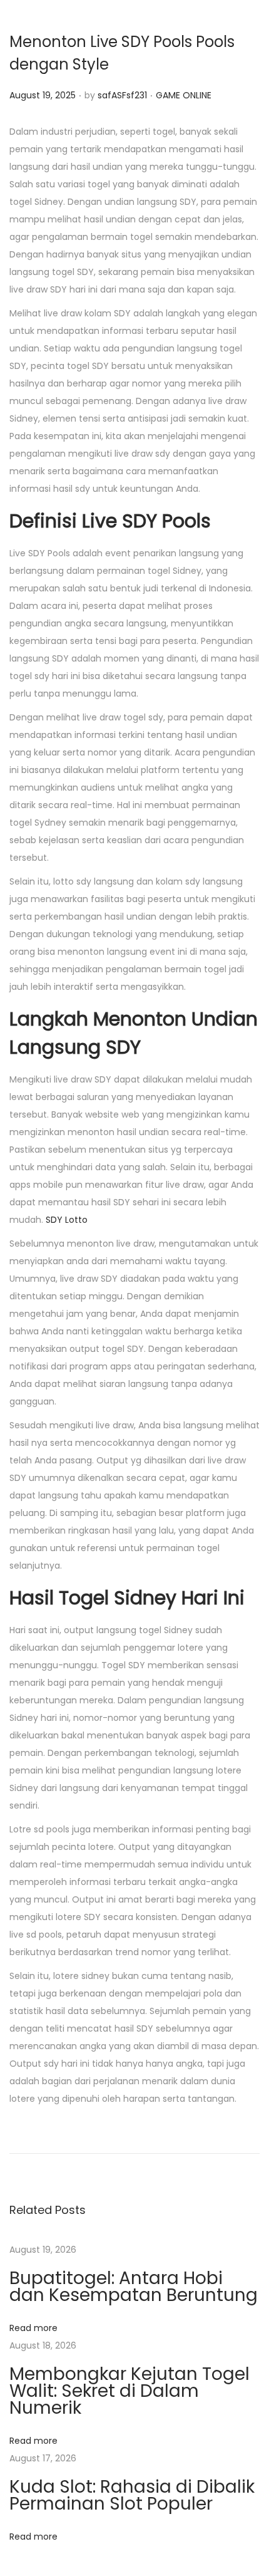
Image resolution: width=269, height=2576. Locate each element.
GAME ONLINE (184, 95)
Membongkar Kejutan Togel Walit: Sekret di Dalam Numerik (129, 2391)
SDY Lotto (67, 1220)
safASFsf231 (122, 95)
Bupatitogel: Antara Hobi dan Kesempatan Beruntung (134, 2287)
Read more (33, 2328)
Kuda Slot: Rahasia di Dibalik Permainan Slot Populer (132, 2495)
